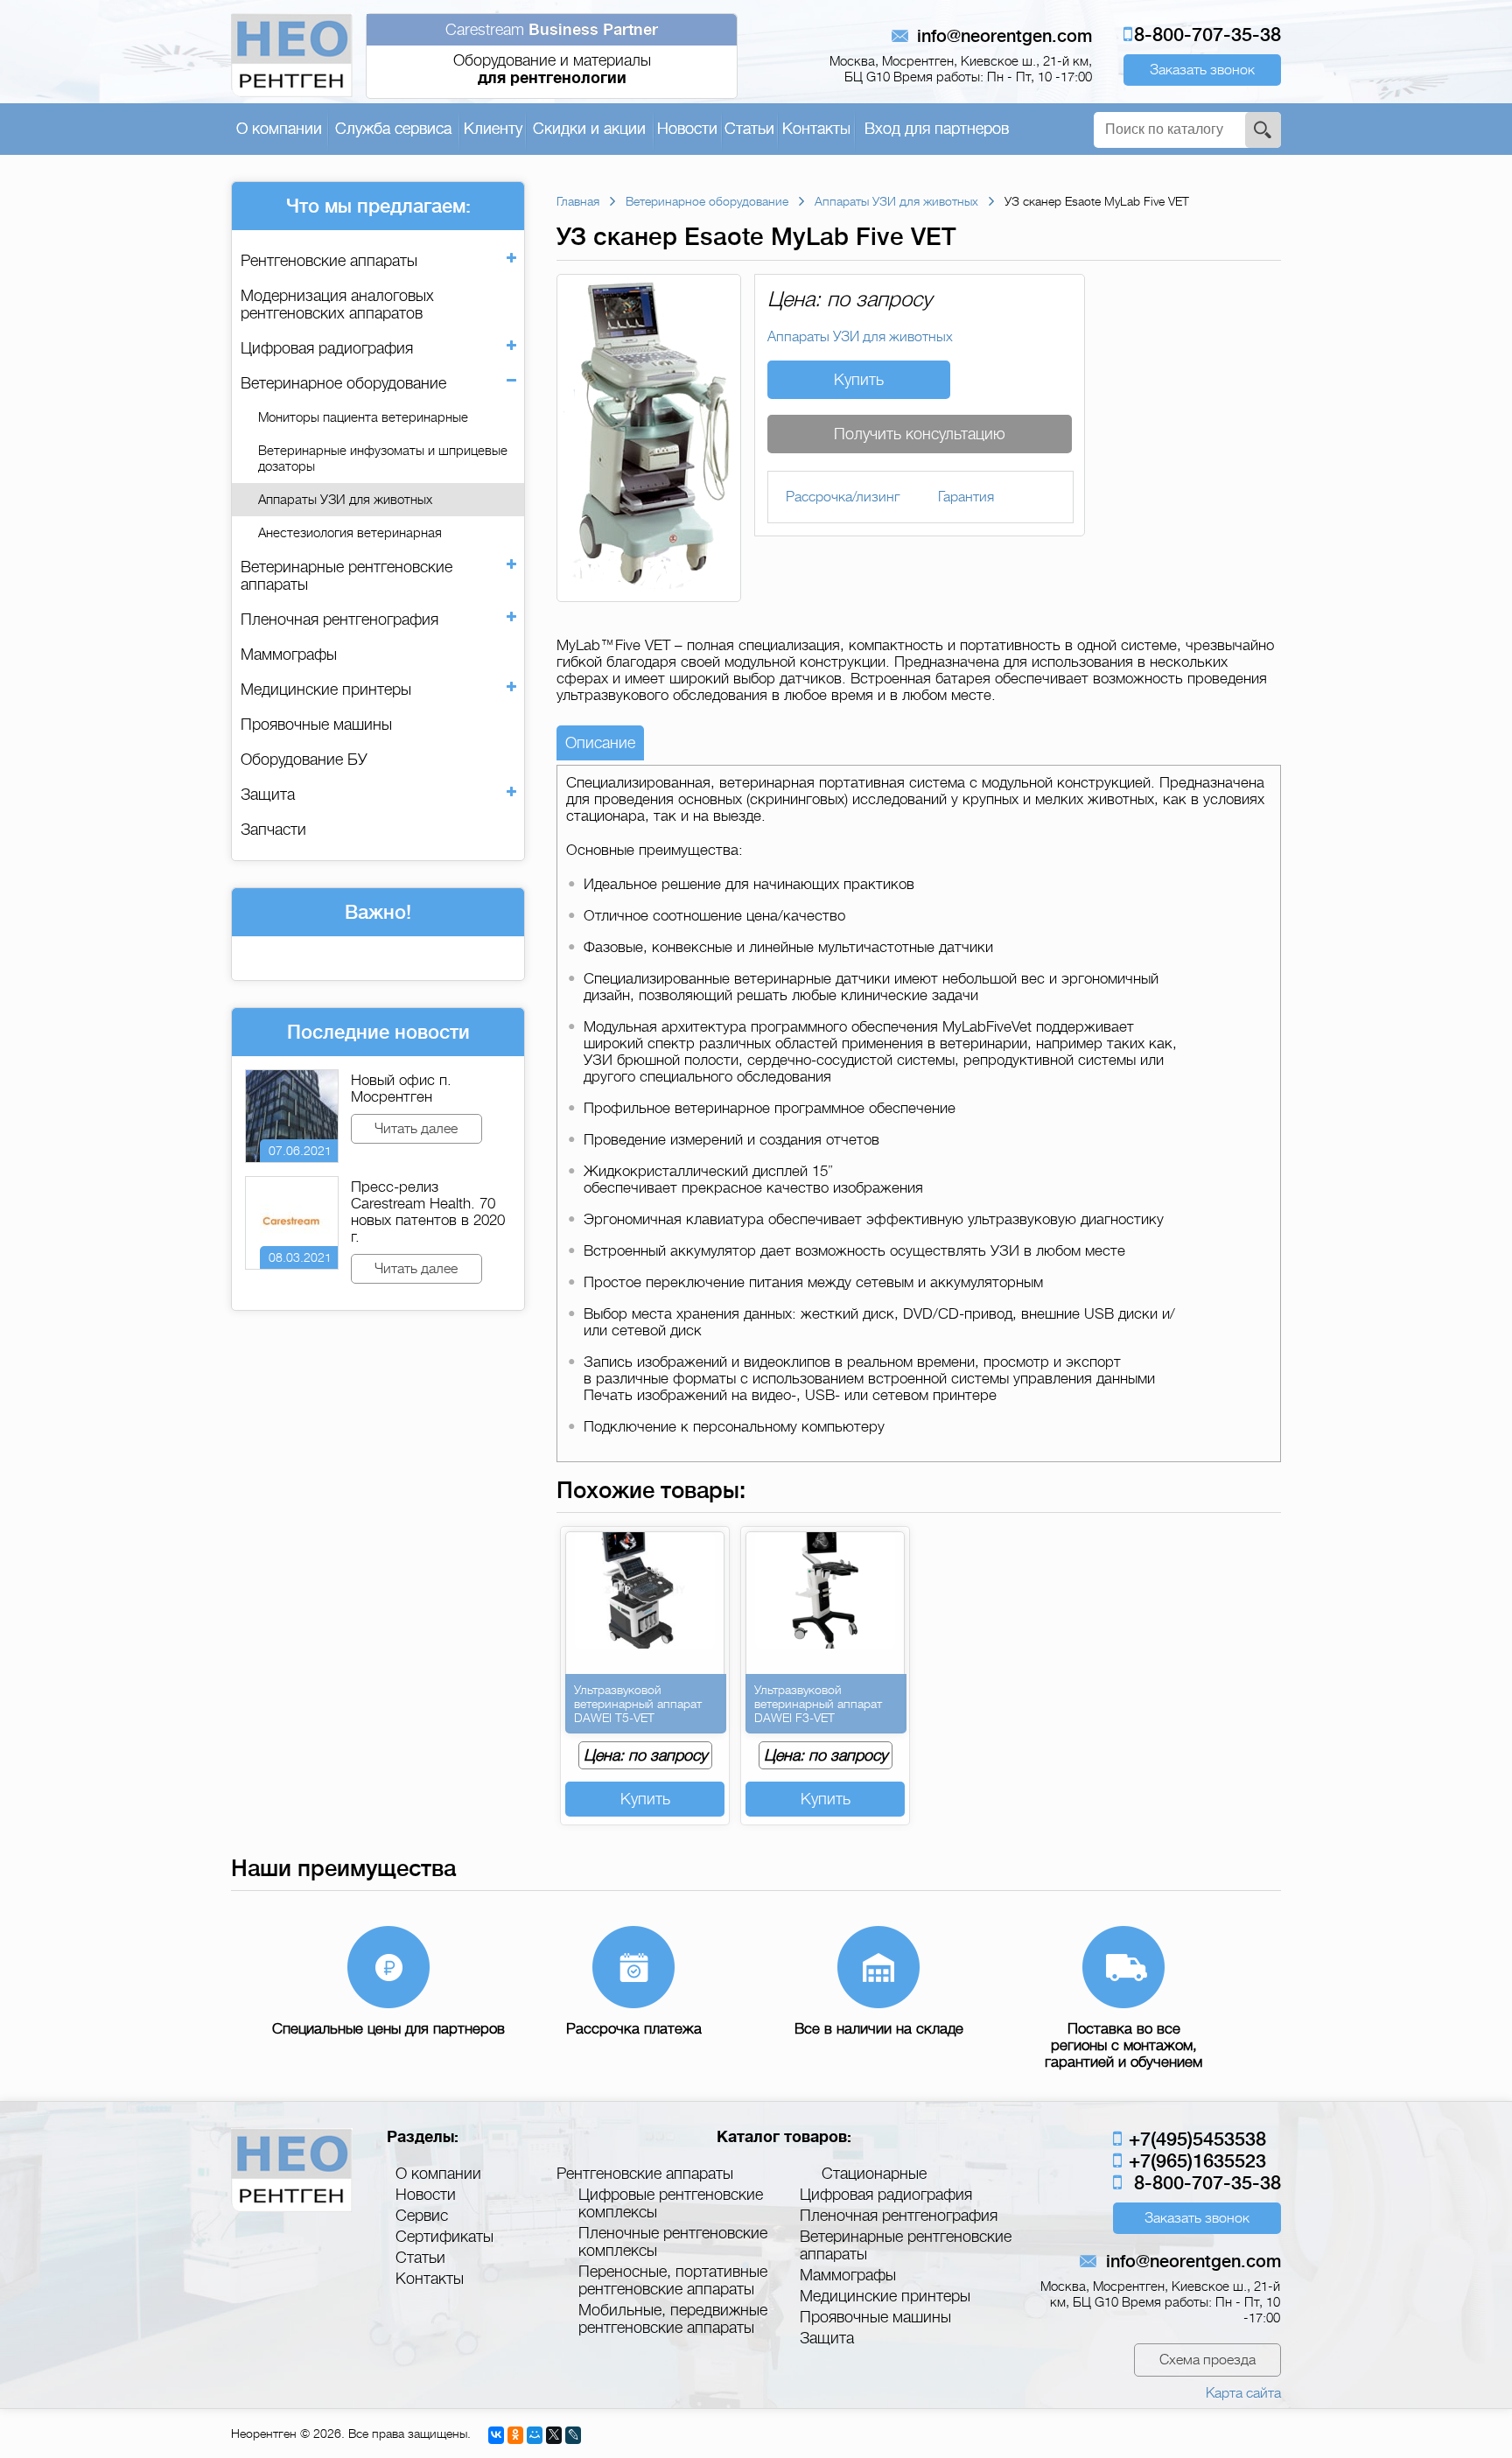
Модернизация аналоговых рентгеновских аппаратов (337, 305)
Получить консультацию (920, 434)
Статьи (749, 129)
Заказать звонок (1202, 70)
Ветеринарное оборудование (343, 383)
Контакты (816, 129)
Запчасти (273, 830)
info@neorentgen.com (1004, 36)
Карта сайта (1243, 2393)
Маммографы (289, 655)
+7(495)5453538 (1195, 2139)
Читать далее (416, 1129)
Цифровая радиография (327, 348)
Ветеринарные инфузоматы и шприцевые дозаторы (383, 459)
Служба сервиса (393, 129)
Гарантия (966, 497)
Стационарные (874, 2174)
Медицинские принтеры (326, 690)
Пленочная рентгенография (339, 620)
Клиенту (493, 129)
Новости (687, 129)
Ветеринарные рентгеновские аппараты (346, 576)
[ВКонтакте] (496, 2435)
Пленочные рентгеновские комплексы (673, 2242)
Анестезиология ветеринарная (350, 533)
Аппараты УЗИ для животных (345, 500)
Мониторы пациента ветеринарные (363, 417)
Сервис (422, 2216)
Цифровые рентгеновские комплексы (671, 2203)
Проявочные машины (316, 725)
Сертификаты (444, 2237)
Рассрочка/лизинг (843, 497)
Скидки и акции (589, 129)
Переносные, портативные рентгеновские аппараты (673, 2280)
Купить (859, 380)
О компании (279, 129)
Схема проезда (1207, 2360)
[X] (554, 2435)
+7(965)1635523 (1195, 2161)
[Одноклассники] (515, 2435)
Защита (268, 795)
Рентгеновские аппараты (329, 261)
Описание (600, 743)
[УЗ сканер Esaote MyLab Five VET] (649, 593)
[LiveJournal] (573, 2435)
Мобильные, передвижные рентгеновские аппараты (673, 2319)
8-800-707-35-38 (1207, 35)
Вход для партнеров (937, 129)
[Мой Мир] (535, 2435)
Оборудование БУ (304, 760)
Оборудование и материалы (552, 54)
